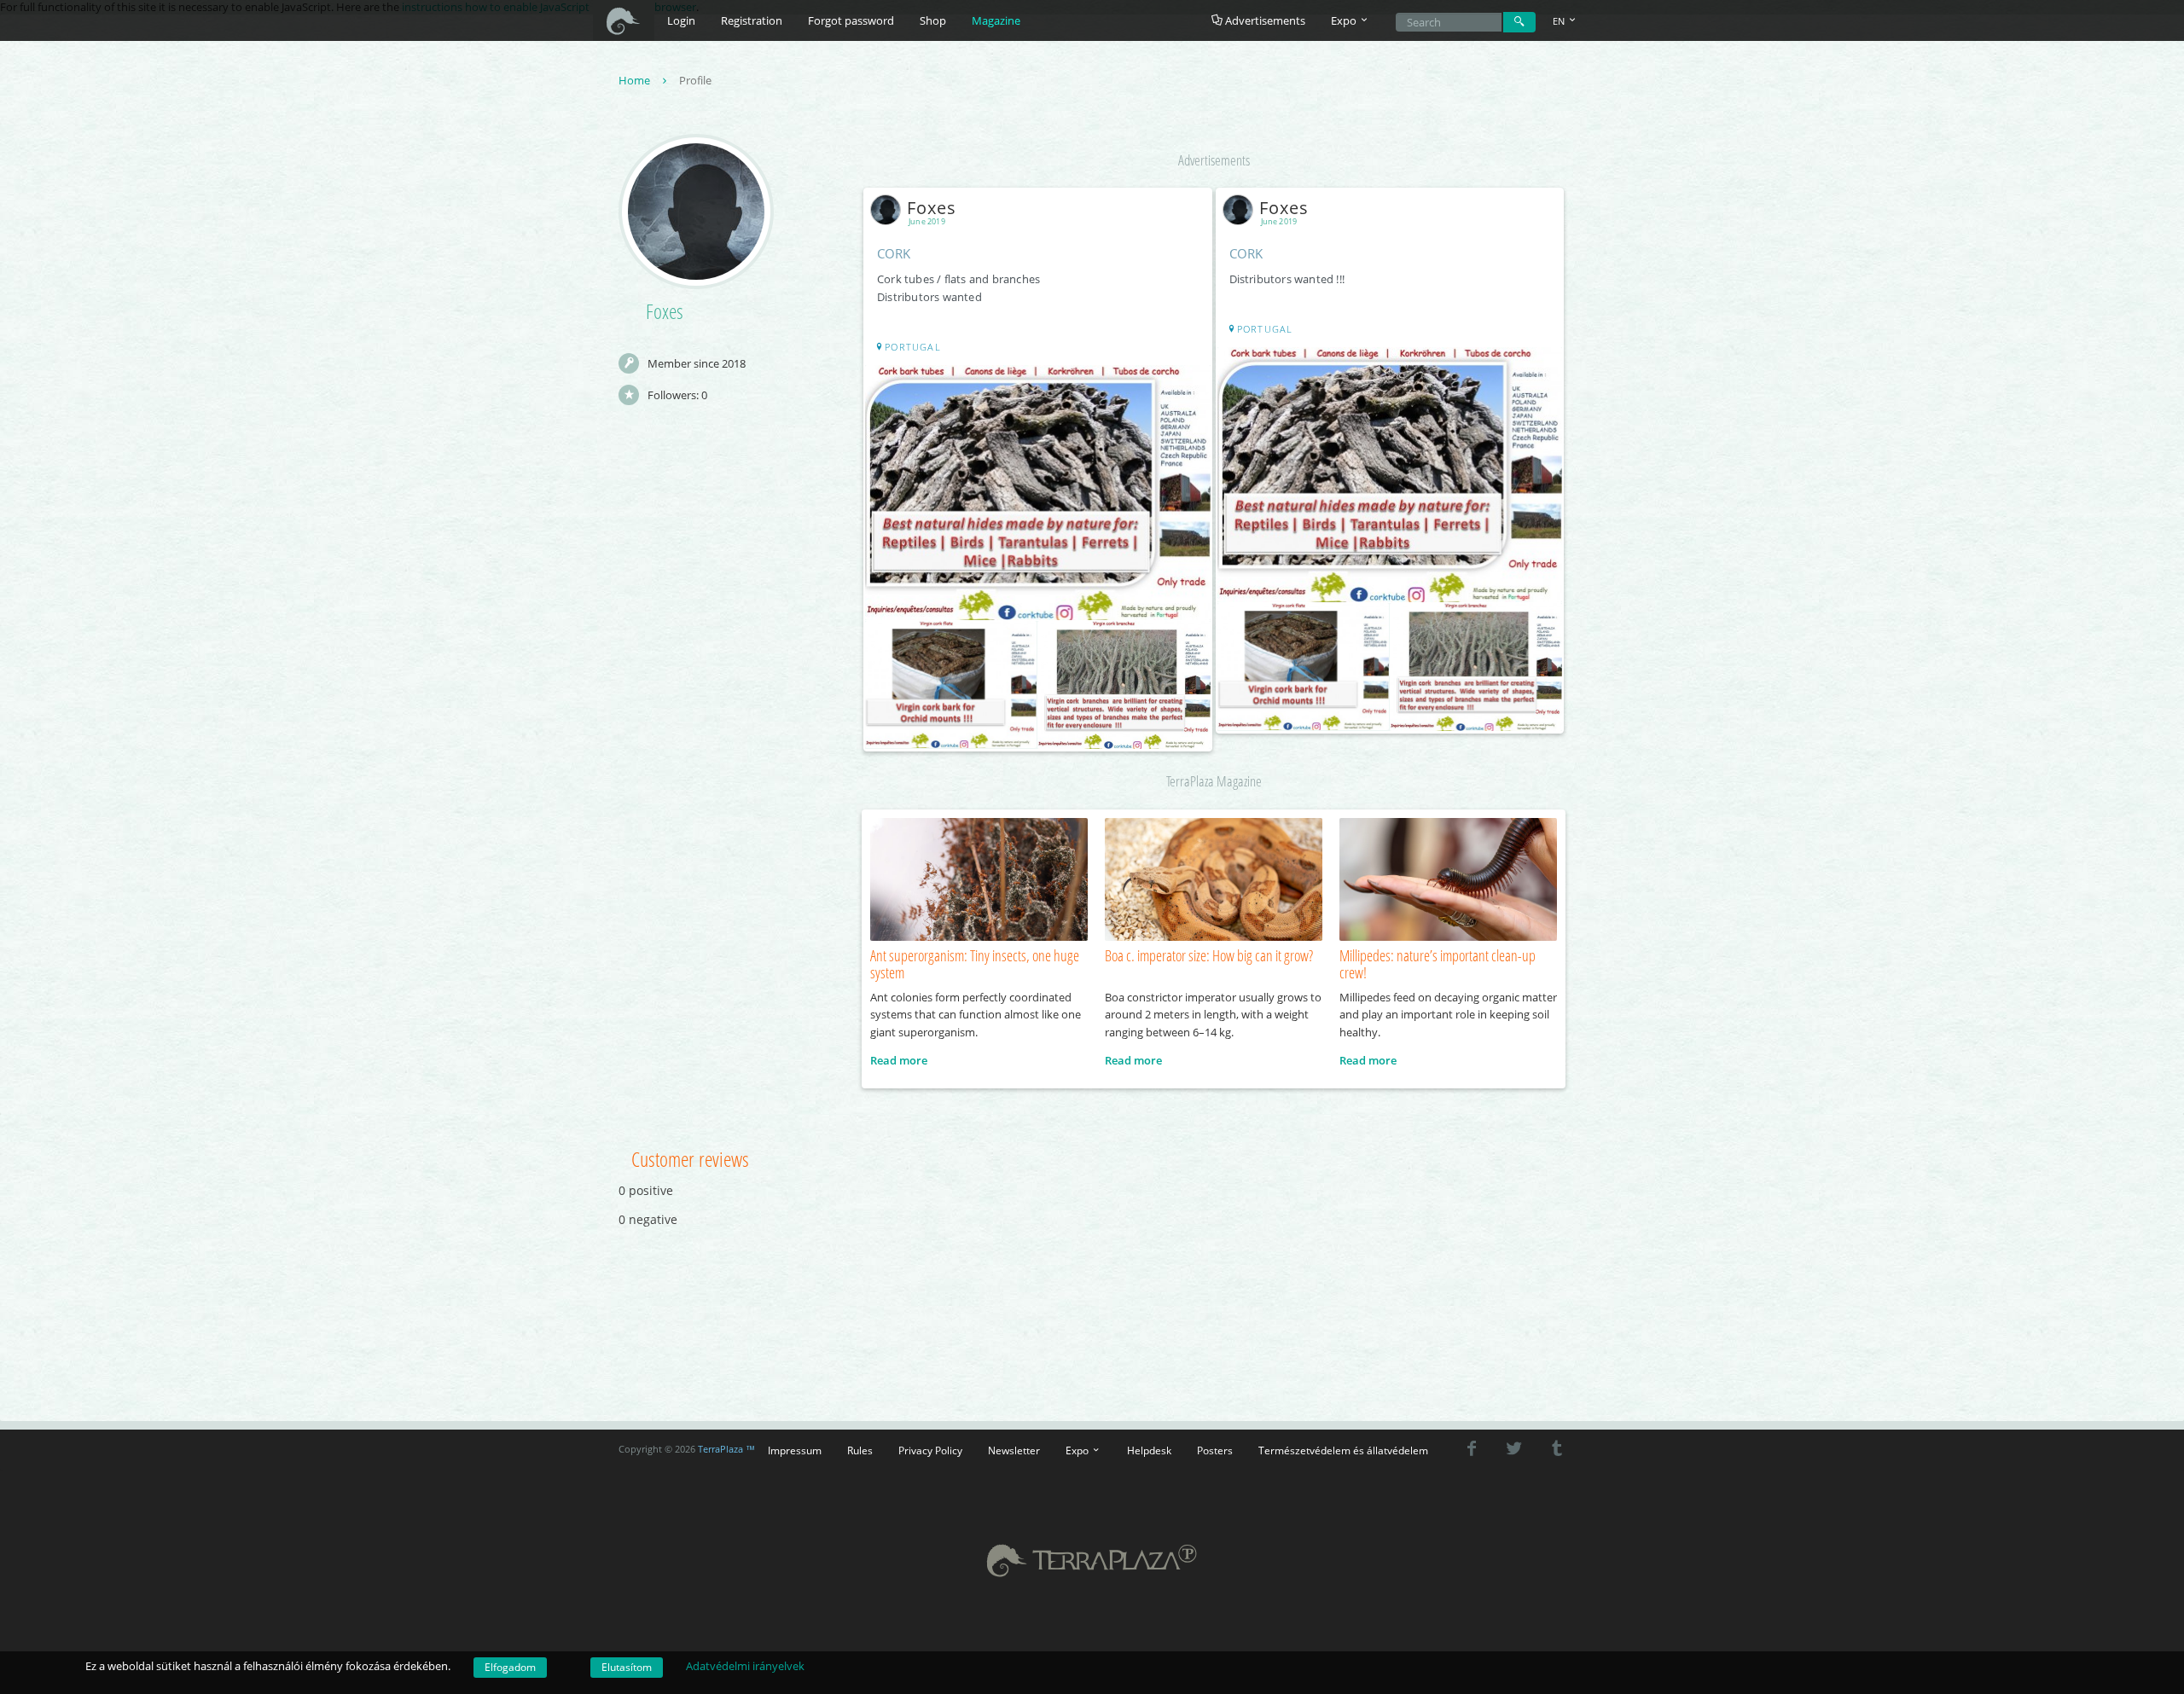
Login (681, 20)
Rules (860, 1450)
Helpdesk (1149, 1450)
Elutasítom (627, 1667)
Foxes (932, 208)
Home (636, 80)
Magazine (996, 20)
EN (1560, 21)
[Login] (1519, 22)
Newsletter (1014, 1450)
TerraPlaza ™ (726, 1449)
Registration (752, 20)
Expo (1078, 1450)
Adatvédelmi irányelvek (745, 1666)
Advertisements (1264, 20)
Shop (933, 20)
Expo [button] (1345, 20)
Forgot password (851, 20)
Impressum (795, 1450)
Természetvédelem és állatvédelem (1343, 1450)
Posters (1215, 1450)
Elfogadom (510, 1667)
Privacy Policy (930, 1450)
